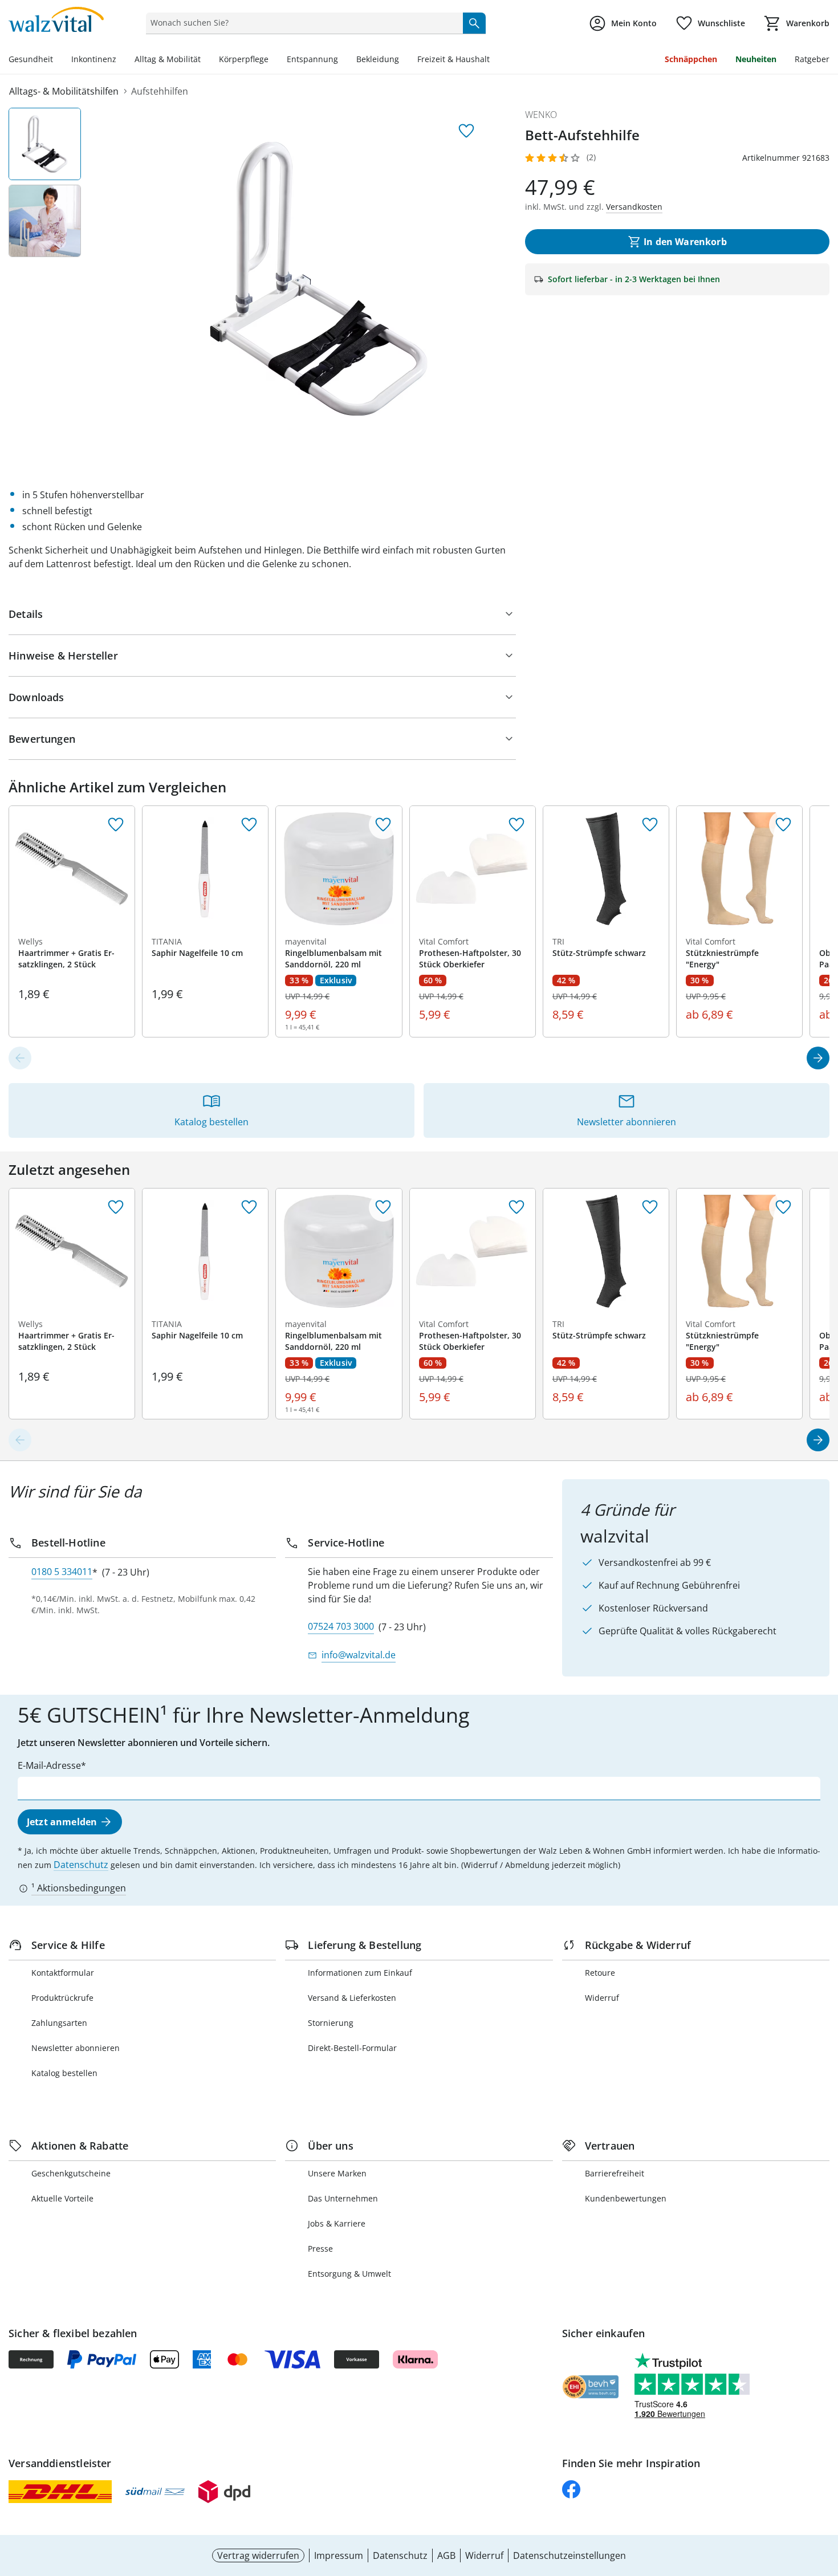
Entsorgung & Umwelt (349, 2274)
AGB (446, 2555)
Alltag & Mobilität (168, 59)
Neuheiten (756, 59)
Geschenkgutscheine (71, 2173)
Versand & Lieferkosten (352, 1998)
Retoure (600, 1973)
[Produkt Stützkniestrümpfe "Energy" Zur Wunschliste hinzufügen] (783, 825)
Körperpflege (244, 59)
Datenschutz (81, 1865)
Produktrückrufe (62, 1998)
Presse (320, 2249)
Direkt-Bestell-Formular (352, 2048)
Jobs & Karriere (337, 2223)
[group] (319, 279)
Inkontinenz (94, 59)
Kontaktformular (63, 1973)
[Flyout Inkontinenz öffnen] (121, 60)
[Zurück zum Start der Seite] (824, 2494)
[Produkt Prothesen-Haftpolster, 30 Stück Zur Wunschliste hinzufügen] (516, 825)
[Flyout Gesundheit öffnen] (58, 60)
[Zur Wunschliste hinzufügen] (466, 131)
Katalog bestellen (64, 2073)
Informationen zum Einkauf (360, 1973)
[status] (302, 23)
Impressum (339, 2555)
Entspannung (312, 59)
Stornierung (331, 2023)
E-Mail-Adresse (49, 1765)
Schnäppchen (691, 59)
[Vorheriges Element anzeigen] (20, 1058)
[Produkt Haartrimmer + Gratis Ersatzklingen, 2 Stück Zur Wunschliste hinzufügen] (116, 825)
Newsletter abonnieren (76, 2048)
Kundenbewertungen (626, 2198)
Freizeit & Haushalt (453, 59)
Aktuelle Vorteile (62, 2198)
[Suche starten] (474, 23)
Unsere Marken (337, 2173)
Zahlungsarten (59, 2023)
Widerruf (602, 1998)
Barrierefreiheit (615, 2173)
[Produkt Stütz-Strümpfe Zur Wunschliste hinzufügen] (650, 825)
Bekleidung (378, 59)
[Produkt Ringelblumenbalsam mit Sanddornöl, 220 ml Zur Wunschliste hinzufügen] (383, 825)
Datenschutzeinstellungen (569, 2555)
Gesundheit (31, 59)
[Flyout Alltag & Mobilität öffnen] (205, 60)
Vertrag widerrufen (258, 2555)
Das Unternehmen (343, 2198)
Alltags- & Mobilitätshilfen (64, 91)
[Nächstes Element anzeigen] (818, 1058)
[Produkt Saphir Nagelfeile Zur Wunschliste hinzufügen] (249, 825)
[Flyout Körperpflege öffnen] (273, 60)
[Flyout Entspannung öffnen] (343, 60)
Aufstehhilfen (160, 91)
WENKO (541, 115)
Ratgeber (812, 59)
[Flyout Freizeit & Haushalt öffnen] (494, 60)
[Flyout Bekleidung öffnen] (404, 60)
